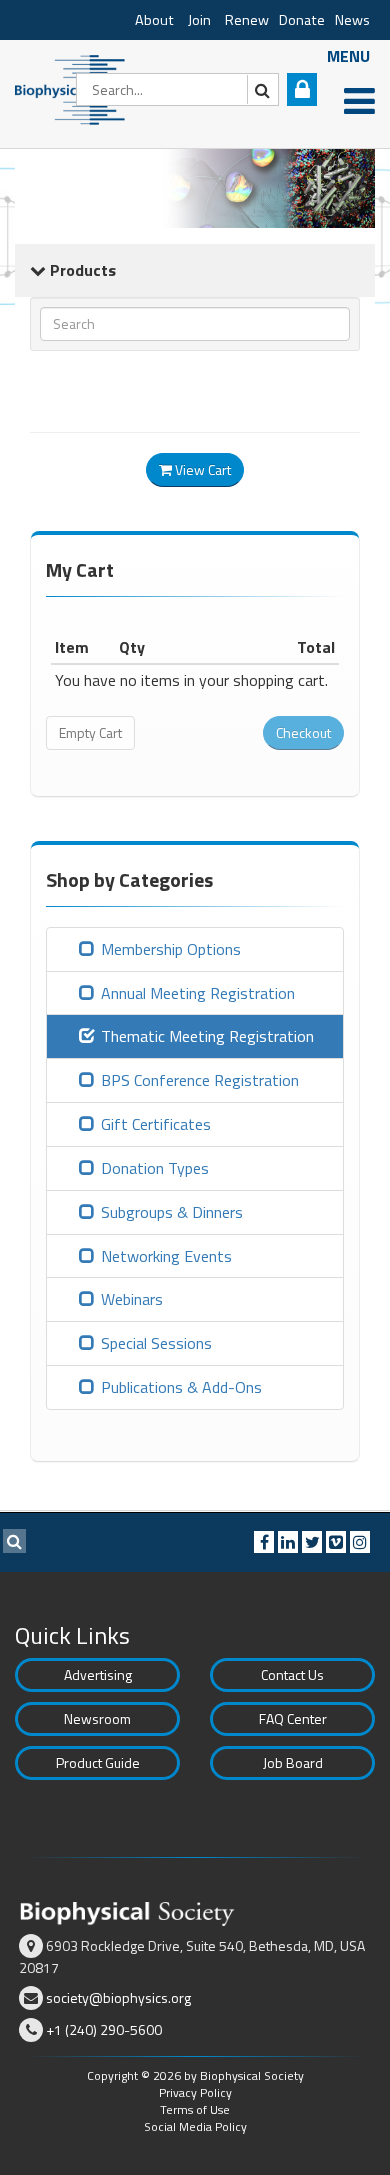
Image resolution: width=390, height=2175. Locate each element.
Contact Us (292, 1674)
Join (199, 20)
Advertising (98, 1674)
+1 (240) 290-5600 (104, 2029)
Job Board (293, 1762)
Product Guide (98, 1762)
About (154, 20)
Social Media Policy (195, 2126)
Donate (302, 20)
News (352, 20)
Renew (247, 20)
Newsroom (97, 1718)
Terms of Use (195, 2109)
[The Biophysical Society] (75, 88)
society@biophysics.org (118, 1997)
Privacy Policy (195, 2092)
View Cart (201, 469)
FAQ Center (293, 1718)
